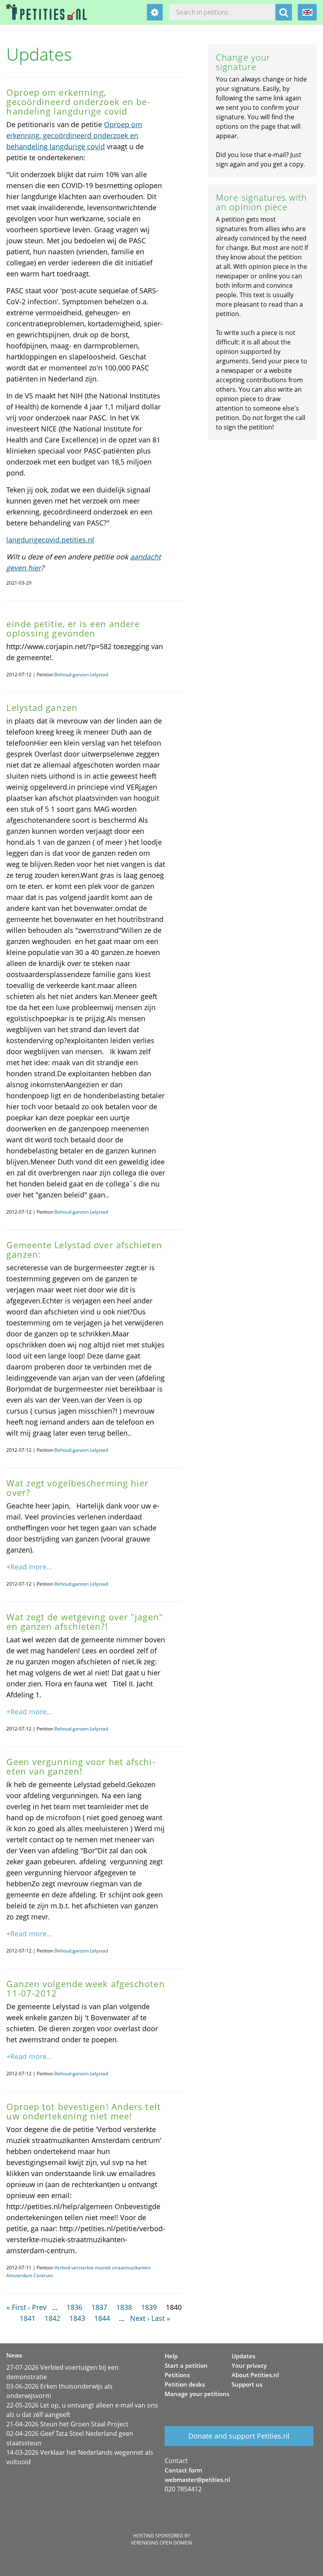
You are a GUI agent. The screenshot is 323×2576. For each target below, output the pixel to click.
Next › (140, 2318)
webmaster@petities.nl (197, 2480)
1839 (149, 2307)
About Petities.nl (255, 2375)
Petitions (177, 2375)
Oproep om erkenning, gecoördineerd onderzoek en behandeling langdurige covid (74, 135)
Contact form (183, 2470)
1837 (99, 2307)
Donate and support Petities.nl (239, 2436)
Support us (247, 2384)
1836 (74, 2307)
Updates (243, 2356)
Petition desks (185, 2384)
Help (171, 2356)
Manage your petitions (197, 2394)
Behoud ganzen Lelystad (81, 675)
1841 (28, 2318)
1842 (52, 2318)
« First (16, 2307)
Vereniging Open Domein (161, 2543)
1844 (102, 2318)
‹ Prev (37, 2307)
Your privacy (249, 2365)
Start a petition (186, 2365)
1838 (124, 2307)
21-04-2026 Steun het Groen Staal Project (67, 2424)
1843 (77, 2318)
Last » (161, 2318)
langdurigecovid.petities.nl (50, 540)
